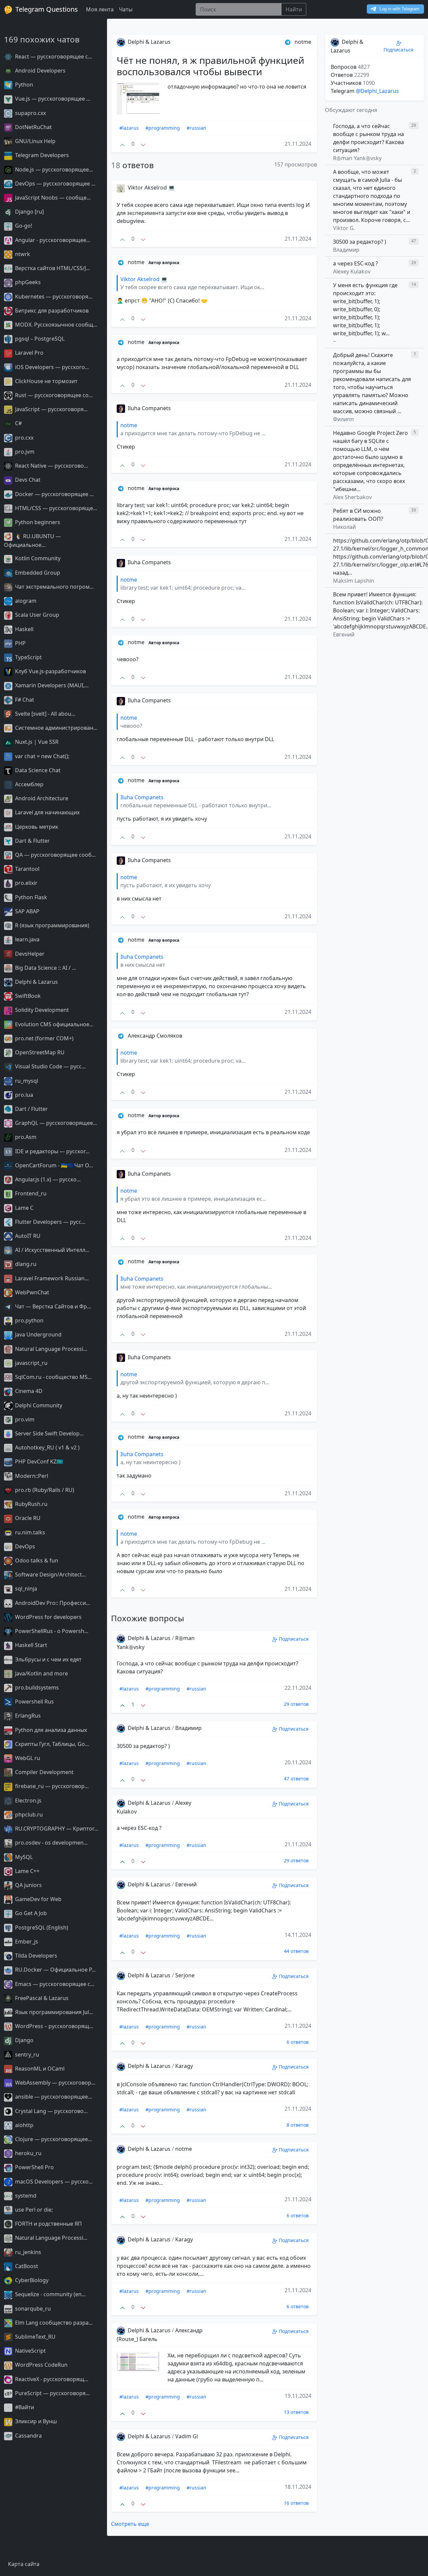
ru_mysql (26, 1081)
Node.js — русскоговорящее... (53, 169)
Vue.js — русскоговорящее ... (52, 99)
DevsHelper (29, 954)
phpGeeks (27, 282)
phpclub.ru (28, 1814)
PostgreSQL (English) (41, 1927)
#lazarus (129, 128)
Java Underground (38, 1334)
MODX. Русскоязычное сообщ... (56, 325)
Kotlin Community (37, 558)
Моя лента (100, 9)
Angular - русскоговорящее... (52, 240)
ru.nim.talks (29, 1532)
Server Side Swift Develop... (49, 1433)
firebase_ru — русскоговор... (51, 1786)
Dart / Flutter (31, 1109)
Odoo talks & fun (36, 1560)
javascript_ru (31, 1363)
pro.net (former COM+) (44, 1038)
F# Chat (24, 700)
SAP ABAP (27, 911)
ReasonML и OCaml (39, 2069)
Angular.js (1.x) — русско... (47, 1179)
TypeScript (28, 657)
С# (18, 423)
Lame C (24, 1208)
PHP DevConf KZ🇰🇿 (38, 1461)
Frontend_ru (30, 1193)
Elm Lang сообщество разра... (53, 2323)
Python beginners (37, 522)
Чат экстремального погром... (54, 587)
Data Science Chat (37, 770)
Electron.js (28, 1800)
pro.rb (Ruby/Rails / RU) (44, 1490)
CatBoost (26, 2266)
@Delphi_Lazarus (377, 91)
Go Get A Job (30, 1913)
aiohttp (24, 2125)
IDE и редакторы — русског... (52, 1151)
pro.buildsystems (36, 1687)
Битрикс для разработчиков (51, 311)
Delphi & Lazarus (36, 982)
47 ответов (296, 1779)
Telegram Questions (46, 9)
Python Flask (30, 897)
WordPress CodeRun (41, 2365)
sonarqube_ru (32, 2309)
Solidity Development (41, 1010)
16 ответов (296, 2503)
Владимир (188, 1728)
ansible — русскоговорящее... (53, 2097)
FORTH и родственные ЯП (48, 2224)
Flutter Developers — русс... (49, 1222)
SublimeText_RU (35, 2337)
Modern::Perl (31, 1476)
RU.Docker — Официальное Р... (55, 1970)
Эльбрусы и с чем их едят (48, 1659)
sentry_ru (26, 2055)
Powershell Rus (34, 1702)
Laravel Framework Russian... (51, 1278)
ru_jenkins (27, 2252)
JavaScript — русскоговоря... (51, 409)
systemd (25, 2196)
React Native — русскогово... (51, 466)
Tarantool (27, 869)
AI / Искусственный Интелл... (51, 1250)
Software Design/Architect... (50, 1574)
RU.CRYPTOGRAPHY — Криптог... (56, 1829)
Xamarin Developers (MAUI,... (51, 685)
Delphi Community (38, 1405)
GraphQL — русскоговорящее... (55, 1123)
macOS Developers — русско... (53, 2182)
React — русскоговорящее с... (53, 56)
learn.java (27, 939)
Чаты (126, 9)
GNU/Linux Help (35, 141)
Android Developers (40, 71)
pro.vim (24, 1419)
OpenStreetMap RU (39, 1052)
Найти (294, 9)
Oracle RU (27, 1518)
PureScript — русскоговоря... (52, 2393)
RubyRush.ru (31, 1504)
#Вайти (24, 2407)
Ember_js (26, 1942)
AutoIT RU (27, 1236)
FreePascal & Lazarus (41, 1998)
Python (23, 85)
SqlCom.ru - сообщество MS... (53, 1377)
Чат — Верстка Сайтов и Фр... (52, 1306)
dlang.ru (25, 1264)
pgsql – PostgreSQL (39, 339)
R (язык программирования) (51, 925)
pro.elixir (26, 883)
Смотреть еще (130, 2524)
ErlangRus (27, 1716)
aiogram (25, 601)
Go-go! (23, 226)
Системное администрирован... (56, 728)
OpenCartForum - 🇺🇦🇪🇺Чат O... (53, 1165)
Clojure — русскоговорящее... (53, 2139)
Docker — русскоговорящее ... (54, 494)
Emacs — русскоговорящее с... (54, 1984)
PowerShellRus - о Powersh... (51, 1631)
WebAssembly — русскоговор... (55, 2083)
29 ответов (296, 1704)
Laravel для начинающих (47, 812)
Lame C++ (27, 1871)
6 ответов (298, 2042)
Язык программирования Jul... (53, 2012)
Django (24, 2040)
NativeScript (30, 2351)
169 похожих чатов (42, 39)
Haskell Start (30, 1645)
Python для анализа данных (50, 1730)
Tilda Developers (35, 1956)
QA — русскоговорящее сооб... (55, 855)
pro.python (29, 1320)
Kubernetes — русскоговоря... (53, 297)
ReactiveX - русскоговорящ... (51, 2379)
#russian (196, 128)
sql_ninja (25, 1589)
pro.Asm (25, 1137)
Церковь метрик (36, 827)
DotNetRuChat (33, 127)
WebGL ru (27, 1758)
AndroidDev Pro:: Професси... (52, 1603)
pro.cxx (24, 438)
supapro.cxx (30, 113)
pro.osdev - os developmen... (51, 1843)
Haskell (24, 629)
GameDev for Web (38, 1899)
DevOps (24, 1546)
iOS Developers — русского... (51, 367)
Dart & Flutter (32, 841)
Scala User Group (36, 615)
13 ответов (296, 2412)
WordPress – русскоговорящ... (53, 2026)
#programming (163, 128)
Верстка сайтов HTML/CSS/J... (52, 268)
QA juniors (28, 1885)
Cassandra (28, 2436)
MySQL (23, 1857)
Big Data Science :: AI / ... (45, 968)
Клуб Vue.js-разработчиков (50, 671)
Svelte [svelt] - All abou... (44, 714)
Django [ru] (29, 212)
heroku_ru (28, 2153)
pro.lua (23, 1095)
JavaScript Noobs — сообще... (52, 198)
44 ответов (296, 1951)
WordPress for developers (48, 1617)
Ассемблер (29, 784)
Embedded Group (37, 573)
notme (184, 2149)
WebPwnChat (31, 1292)
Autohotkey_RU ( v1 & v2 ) (47, 1447)
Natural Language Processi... (50, 1349)
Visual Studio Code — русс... (50, 1066)
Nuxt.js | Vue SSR (36, 742)
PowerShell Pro (34, 2167)
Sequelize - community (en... (50, 2294)
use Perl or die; (33, 2210)
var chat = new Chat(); (42, 756)
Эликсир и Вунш (35, 2421)
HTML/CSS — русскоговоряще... (55, 508)
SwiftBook (27, 996)
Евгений (186, 1884)
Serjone (185, 1975)
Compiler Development (44, 1772)
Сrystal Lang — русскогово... (51, 2111)
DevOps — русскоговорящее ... (55, 184)
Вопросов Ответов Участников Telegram (353, 79)
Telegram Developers (41, 155)
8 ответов (298, 2125)
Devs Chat (27, 480)
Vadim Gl (187, 2436)
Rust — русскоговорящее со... (53, 395)
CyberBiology (31, 2280)
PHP (20, 643)
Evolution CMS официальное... (53, 1024)
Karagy (184, 2066)
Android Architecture (41, 798)
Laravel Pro (29, 353)
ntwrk (22, 254)
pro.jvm (24, 452)
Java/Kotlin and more (41, 1673)
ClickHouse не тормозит (46, 381)
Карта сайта (24, 2564)
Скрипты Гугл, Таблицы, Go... (51, 1744)
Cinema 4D (28, 1391)
